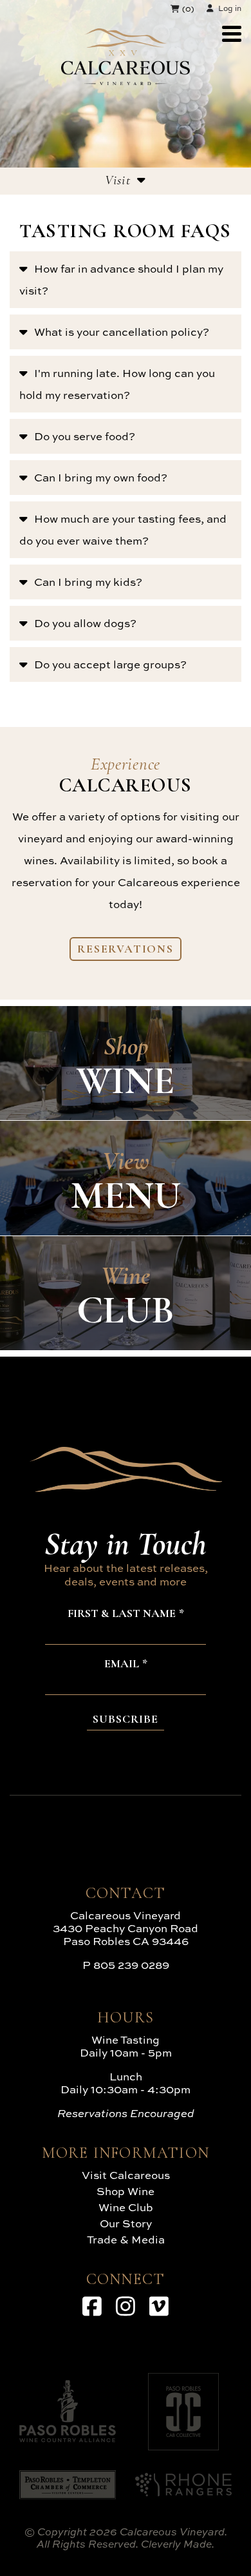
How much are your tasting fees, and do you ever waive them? (123, 529)
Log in (230, 8)
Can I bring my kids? (88, 582)
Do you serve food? (85, 436)
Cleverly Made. (178, 2544)
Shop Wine (126, 2191)
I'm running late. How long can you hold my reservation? (117, 384)
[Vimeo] (159, 2306)
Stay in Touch (126, 1544)
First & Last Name (122, 1614)
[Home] (126, 81)
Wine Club (126, 2207)
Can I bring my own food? (101, 477)
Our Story (126, 2223)
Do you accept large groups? (110, 664)
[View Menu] (232, 34)
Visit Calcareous (126, 2175)
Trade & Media (126, 2239)
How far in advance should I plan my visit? (121, 279)
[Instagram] (126, 2306)
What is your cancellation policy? (122, 332)
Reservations (126, 949)
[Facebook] (92, 2306)
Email (122, 1664)
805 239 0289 (131, 1965)
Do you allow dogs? (85, 623)
